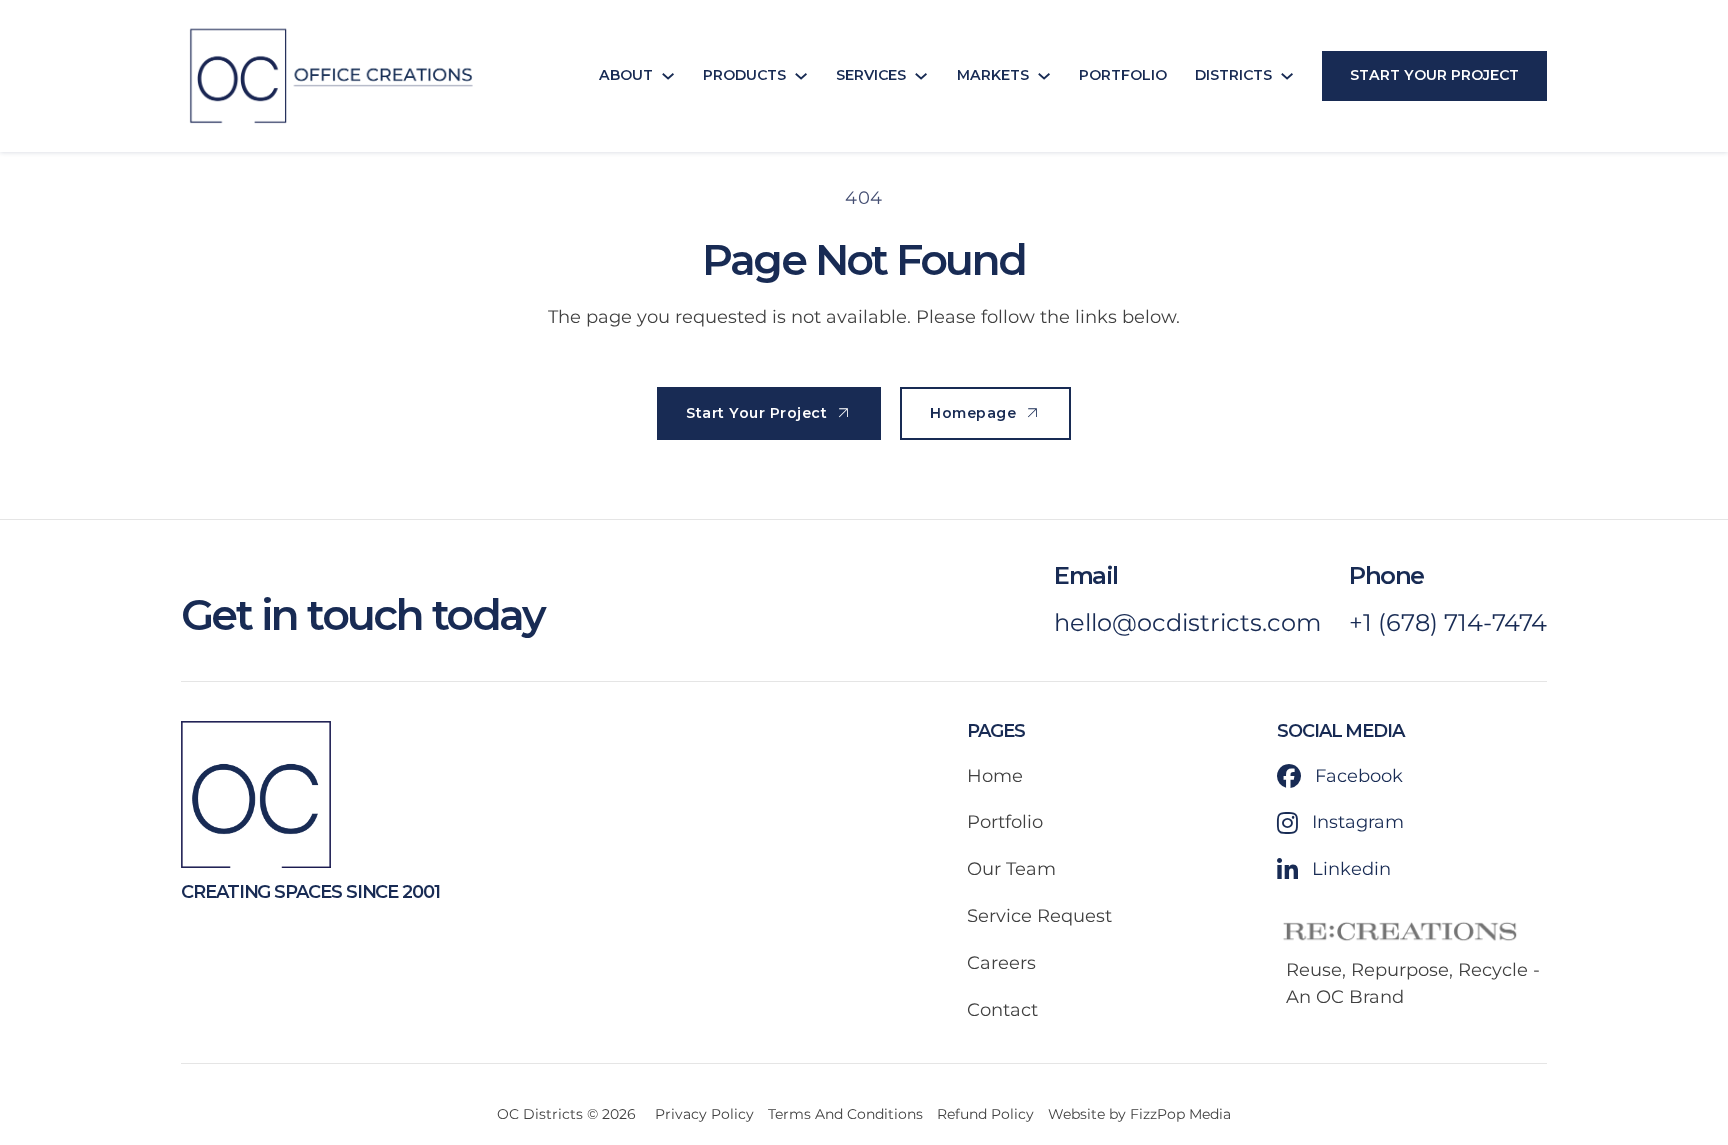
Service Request (1039, 916)
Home (995, 776)
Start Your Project (1434, 75)
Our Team (1011, 869)
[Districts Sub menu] (1287, 76)
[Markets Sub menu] (1044, 76)
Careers (1001, 963)
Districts (1233, 75)
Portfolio (1123, 75)
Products (744, 75)
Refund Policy (985, 1114)
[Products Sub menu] (801, 76)
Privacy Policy (704, 1114)
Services (871, 75)
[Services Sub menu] (921, 76)
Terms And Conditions (845, 1114)
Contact (1002, 1010)
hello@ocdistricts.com (1187, 622)
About (626, 75)
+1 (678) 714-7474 (1448, 622)
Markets (993, 75)
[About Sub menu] (668, 76)
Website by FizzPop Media (1139, 1114)
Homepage (973, 413)
